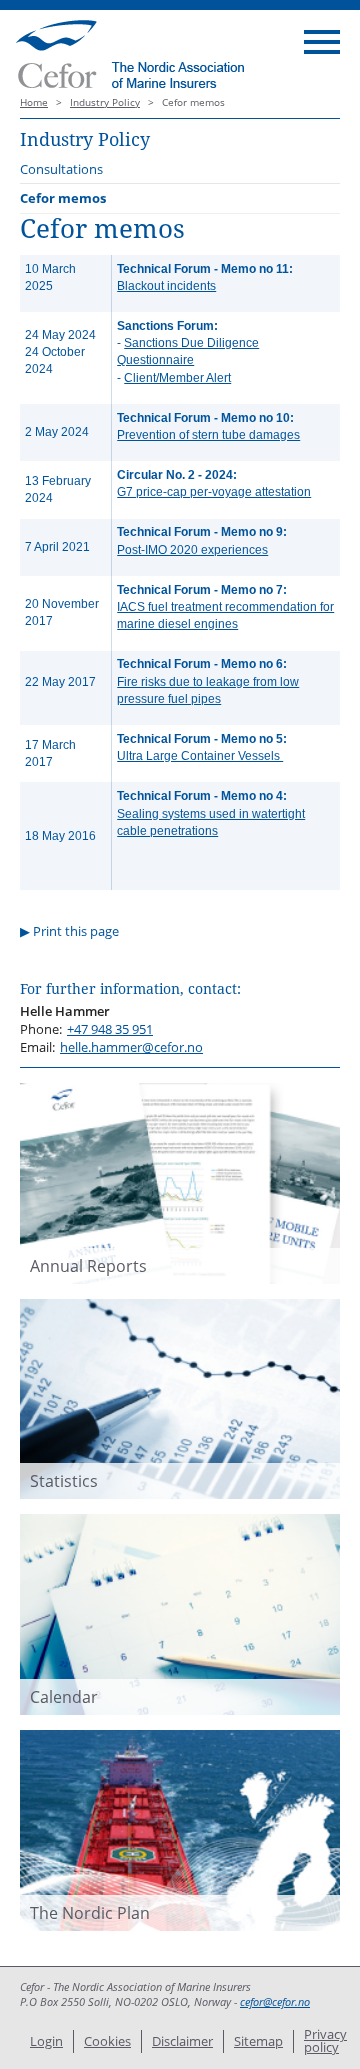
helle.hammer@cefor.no (131, 1047)
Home (34, 102)
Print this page (76, 931)
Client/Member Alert (177, 378)
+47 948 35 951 (110, 1029)
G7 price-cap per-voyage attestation (214, 492)
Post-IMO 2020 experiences (192, 550)
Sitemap (258, 2041)
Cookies (107, 2041)
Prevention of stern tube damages (208, 435)
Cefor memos (63, 198)
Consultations (61, 169)
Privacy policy (325, 2040)
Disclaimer (182, 2041)
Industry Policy (105, 102)
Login (46, 2041)
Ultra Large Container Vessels (200, 756)
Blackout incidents (166, 286)
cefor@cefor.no (275, 2002)
